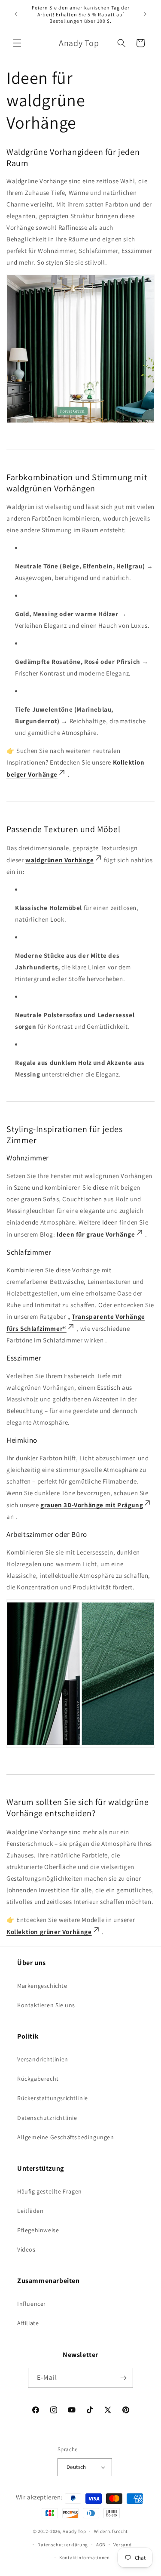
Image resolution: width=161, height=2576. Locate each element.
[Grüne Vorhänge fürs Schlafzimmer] (80, 1747)
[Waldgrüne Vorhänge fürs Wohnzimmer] (80, 422)
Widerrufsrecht (111, 2531)
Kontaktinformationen (85, 2557)
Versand (123, 2545)
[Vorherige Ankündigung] (16, 14)
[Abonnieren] (123, 2378)
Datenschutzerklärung (63, 2545)
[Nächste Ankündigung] (145, 14)
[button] (17, 43)
